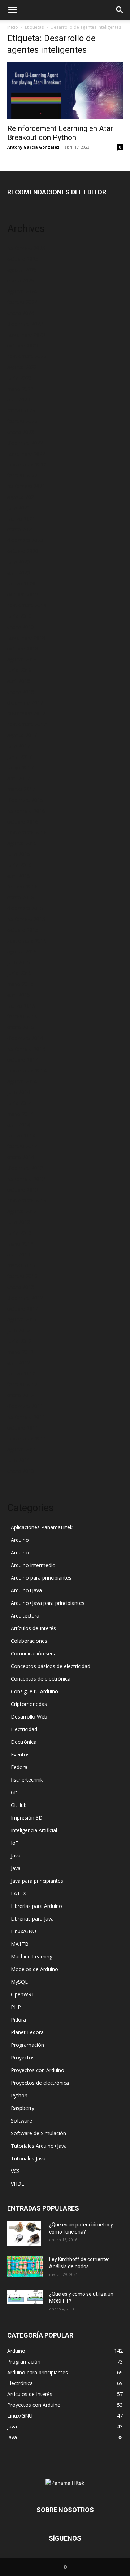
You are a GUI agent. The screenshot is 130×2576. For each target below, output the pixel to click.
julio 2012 (19, 1330)
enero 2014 (21, 1157)
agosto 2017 (22, 735)
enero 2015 (21, 1027)
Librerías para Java (32, 1919)
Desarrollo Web (29, 1717)
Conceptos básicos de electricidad (51, 1666)
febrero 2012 (22, 1384)
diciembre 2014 (25, 1038)
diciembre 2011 (25, 1406)
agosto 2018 (22, 659)
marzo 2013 (21, 1265)
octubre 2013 (23, 1190)
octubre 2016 (23, 822)
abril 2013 (19, 1254)
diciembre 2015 (25, 908)
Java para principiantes (37, 1881)
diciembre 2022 (25, 443)
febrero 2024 (22, 302)
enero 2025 (21, 280)
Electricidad (24, 1729)
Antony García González (33, 147)
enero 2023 (21, 432)
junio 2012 (19, 1341)
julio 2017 (19, 746)
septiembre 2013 (27, 1200)
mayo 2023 (20, 389)
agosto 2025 (22, 270)
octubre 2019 (23, 594)
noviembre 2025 (26, 248)
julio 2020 (19, 562)
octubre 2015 (23, 930)
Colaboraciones (29, 1641)
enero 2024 (21, 313)
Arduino (20, 1540)
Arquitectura (25, 1616)
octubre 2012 (23, 1309)
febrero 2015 (22, 1016)
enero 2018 (21, 692)
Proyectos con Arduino (38, 2070)
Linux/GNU (23, 1931)
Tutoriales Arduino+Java (39, 2146)
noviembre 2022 (26, 454)
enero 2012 (21, 1395)
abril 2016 (19, 876)
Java (16, 1855)
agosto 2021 (22, 497)
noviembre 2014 (26, 1049)
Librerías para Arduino (36, 1906)
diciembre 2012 (25, 1298)
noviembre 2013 (26, 1179)
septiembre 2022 (27, 464)
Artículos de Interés (33, 1628)
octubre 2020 (23, 551)
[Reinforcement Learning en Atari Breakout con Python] (65, 91)
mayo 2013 (20, 1244)
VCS (15, 2171)
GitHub (19, 1805)
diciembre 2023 (25, 324)
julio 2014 (19, 1092)
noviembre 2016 (26, 811)
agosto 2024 (22, 291)
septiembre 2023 (27, 356)
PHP (16, 2007)
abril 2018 (19, 681)
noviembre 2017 (26, 713)
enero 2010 (21, 1471)
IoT (15, 1843)
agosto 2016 (22, 843)
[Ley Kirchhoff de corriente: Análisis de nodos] (25, 2266)
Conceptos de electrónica (41, 1679)
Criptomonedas (29, 1704)
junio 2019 (19, 616)
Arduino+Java (26, 1590)
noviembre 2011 (26, 1417)
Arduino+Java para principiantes (48, 1603)
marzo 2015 (21, 1006)
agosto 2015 (22, 951)
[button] (12, 10)
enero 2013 (21, 1287)
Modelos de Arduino (34, 1969)
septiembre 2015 (27, 941)
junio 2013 (19, 1233)
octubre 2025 (23, 259)
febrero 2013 (22, 1276)
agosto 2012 (22, 1319)
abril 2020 (19, 573)
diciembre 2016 (25, 800)
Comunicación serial (34, 1653)
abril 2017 (19, 778)
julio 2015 (19, 962)
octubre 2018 (23, 648)
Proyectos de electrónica (40, 2083)
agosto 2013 (22, 1211)
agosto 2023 (22, 367)
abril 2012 (19, 1363)
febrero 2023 (22, 421)
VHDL (18, 2184)
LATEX (18, 1893)
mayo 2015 (20, 984)
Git (14, 1792)
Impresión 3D (27, 1818)
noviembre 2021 (26, 486)
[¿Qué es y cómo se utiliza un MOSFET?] (25, 2297)
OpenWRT (23, 1994)
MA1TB (20, 1944)
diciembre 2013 (25, 1168)
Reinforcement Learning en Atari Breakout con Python (61, 133)
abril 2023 (19, 400)
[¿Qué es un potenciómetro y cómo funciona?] (24, 2234)
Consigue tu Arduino (34, 1691)
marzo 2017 (21, 789)
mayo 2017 (20, 767)
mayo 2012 (20, 1352)
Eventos (20, 1754)
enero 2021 (21, 529)
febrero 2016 (22, 887)
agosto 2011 (22, 1449)
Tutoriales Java (28, 2158)
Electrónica (24, 1742)
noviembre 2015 (26, 919)
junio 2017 (19, 757)
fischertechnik (27, 1780)
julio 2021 (19, 508)
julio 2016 (19, 854)
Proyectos (23, 2057)
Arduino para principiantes (41, 1578)
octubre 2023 (23, 345)
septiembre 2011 (27, 1438)
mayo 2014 (20, 1114)
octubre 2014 (23, 1060)
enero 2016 (21, 897)
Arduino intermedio (33, 1565)
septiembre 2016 (27, 832)
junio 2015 (19, 973)
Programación (27, 2045)
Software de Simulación (38, 2133)
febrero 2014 (22, 1146)
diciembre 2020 (25, 540)
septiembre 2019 (27, 605)
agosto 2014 (22, 1081)
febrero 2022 (22, 475)
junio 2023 (19, 378)
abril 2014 (19, 1125)
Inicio (13, 27)
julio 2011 (19, 1460)
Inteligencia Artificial (34, 1830)
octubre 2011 (23, 1428)
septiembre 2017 (27, 724)
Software (21, 2121)
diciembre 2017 (25, 703)
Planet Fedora (27, 2032)
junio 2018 (19, 670)
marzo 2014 (21, 1135)
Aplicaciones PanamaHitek (42, 1527)
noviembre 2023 (26, 335)
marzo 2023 (21, 410)
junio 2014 (19, 1103)
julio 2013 (19, 1222)
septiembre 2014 (27, 1070)
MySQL (19, 1982)
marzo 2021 (21, 519)
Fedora (19, 1767)
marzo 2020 (21, 583)
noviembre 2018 (26, 638)
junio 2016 (19, 865)
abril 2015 (19, 995)
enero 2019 (21, 627)
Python (19, 2095)
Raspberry (23, 2108)
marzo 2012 (21, 1373)
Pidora (18, 2020)
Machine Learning (32, 1956)
